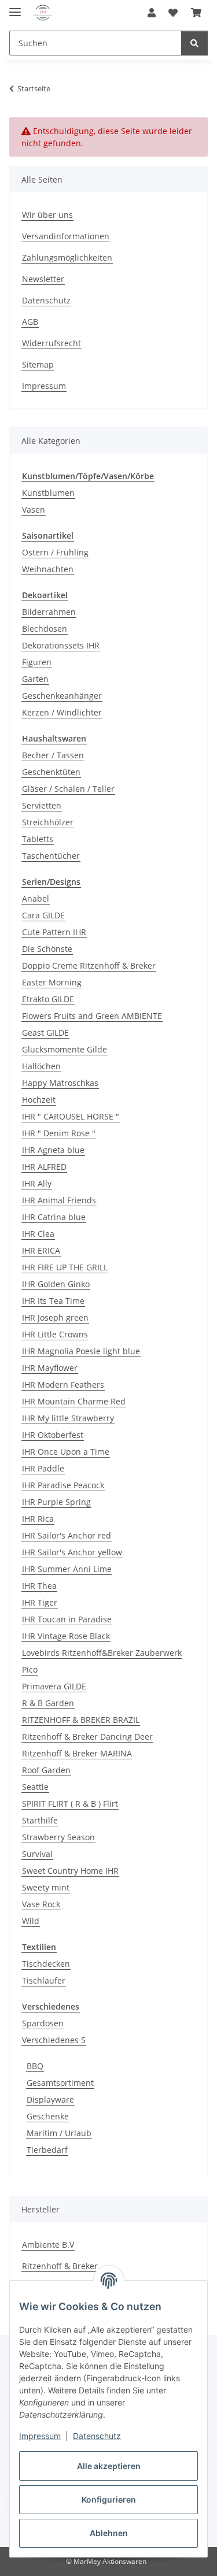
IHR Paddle (43, 1468)
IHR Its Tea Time (53, 1301)
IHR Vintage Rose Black (66, 1636)
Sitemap (38, 364)
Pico (30, 1669)
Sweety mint (46, 1887)
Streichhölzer (48, 822)
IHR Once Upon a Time (66, 1452)
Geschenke (48, 2116)
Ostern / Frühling (55, 552)
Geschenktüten (51, 772)
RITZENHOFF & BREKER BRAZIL (81, 1720)
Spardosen (43, 2023)
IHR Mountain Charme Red (74, 1401)
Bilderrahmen (49, 612)
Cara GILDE (43, 915)
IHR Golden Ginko (56, 1284)
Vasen (34, 509)
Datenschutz (97, 2436)
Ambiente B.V (48, 2245)
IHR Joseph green (55, 1317)
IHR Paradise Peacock (63, 1485)
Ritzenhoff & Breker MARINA (77, 1753)
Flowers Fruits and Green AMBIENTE (92, 1016)
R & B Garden (48, 1703)
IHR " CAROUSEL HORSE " (71, 1116)
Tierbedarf (47, 2150)
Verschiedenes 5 (54, 2040)
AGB (30, 322)
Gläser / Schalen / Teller (68, 789)
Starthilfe (40, 1820)
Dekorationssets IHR (61, 645)
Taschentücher (51, 856)
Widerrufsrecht (52, 343)
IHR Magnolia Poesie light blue (81, 1351)
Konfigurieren (109, 2499)
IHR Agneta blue (53, 1150)
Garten (35, 679)
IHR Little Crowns (55, 1334)
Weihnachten (48, 569)
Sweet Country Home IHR (70, 1871)
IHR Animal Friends (59, 1200)
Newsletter (43, 279)
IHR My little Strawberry (68, 1418)
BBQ (35, 2066)
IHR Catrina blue (54, 1217)
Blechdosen (45, 629)
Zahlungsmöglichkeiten (67, 257)
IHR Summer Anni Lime (67, 1569)
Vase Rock (41, 1904)
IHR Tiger (40, 1602)
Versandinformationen (66, 236)
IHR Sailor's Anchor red (67, 1535)
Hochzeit (39, 1100)
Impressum (40, 2436)
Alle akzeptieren (109, 2466)
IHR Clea (38, 1234)
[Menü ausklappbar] (15, 7)
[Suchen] (194, 43)
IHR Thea (39, 1586)
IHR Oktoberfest (53, 1435)
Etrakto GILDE (48, 999)
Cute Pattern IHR (54, 932)
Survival (37, 1854)
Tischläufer (44, 1980)
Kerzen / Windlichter (62, 712)
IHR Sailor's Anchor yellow (72, 1552)
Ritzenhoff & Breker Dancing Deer (87, 1737)
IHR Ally (37, 1183)
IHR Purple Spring (56, 1502)
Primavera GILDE (54, 1686)
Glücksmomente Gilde (65, 1049)
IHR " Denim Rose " (59, 1133)
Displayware (50, 2099)
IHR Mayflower (50, 1368)
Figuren (37, 662)
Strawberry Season (58, 1837)
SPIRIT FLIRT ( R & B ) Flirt (70, 1804)
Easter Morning (52, 982)
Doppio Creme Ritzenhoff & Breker (89, 965)
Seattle (35, 1787)
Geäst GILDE (45, 1033)
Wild (31, 1921)
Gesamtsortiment (60, 2083)
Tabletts (38, 839)
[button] (152, 13)
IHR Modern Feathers (63, 1385)
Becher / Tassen (53, 755)
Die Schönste (47, 949)
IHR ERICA (41, 1250)
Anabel (36, 898)
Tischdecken (46, 1964)
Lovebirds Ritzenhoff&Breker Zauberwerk (102, 1653)
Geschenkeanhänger (62, 696)
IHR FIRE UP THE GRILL (65, 1267)
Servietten (42, 805)
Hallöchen (41, 1066)
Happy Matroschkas (60, 1083)
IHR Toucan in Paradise (67, 1619)
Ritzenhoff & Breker (60, 2266)
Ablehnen (109, 2533)
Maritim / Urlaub (59, 2133)
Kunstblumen (48, 493)
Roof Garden (46, 1770)
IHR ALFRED (44, 1167)
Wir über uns (47, 215)
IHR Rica (38, 1519)
